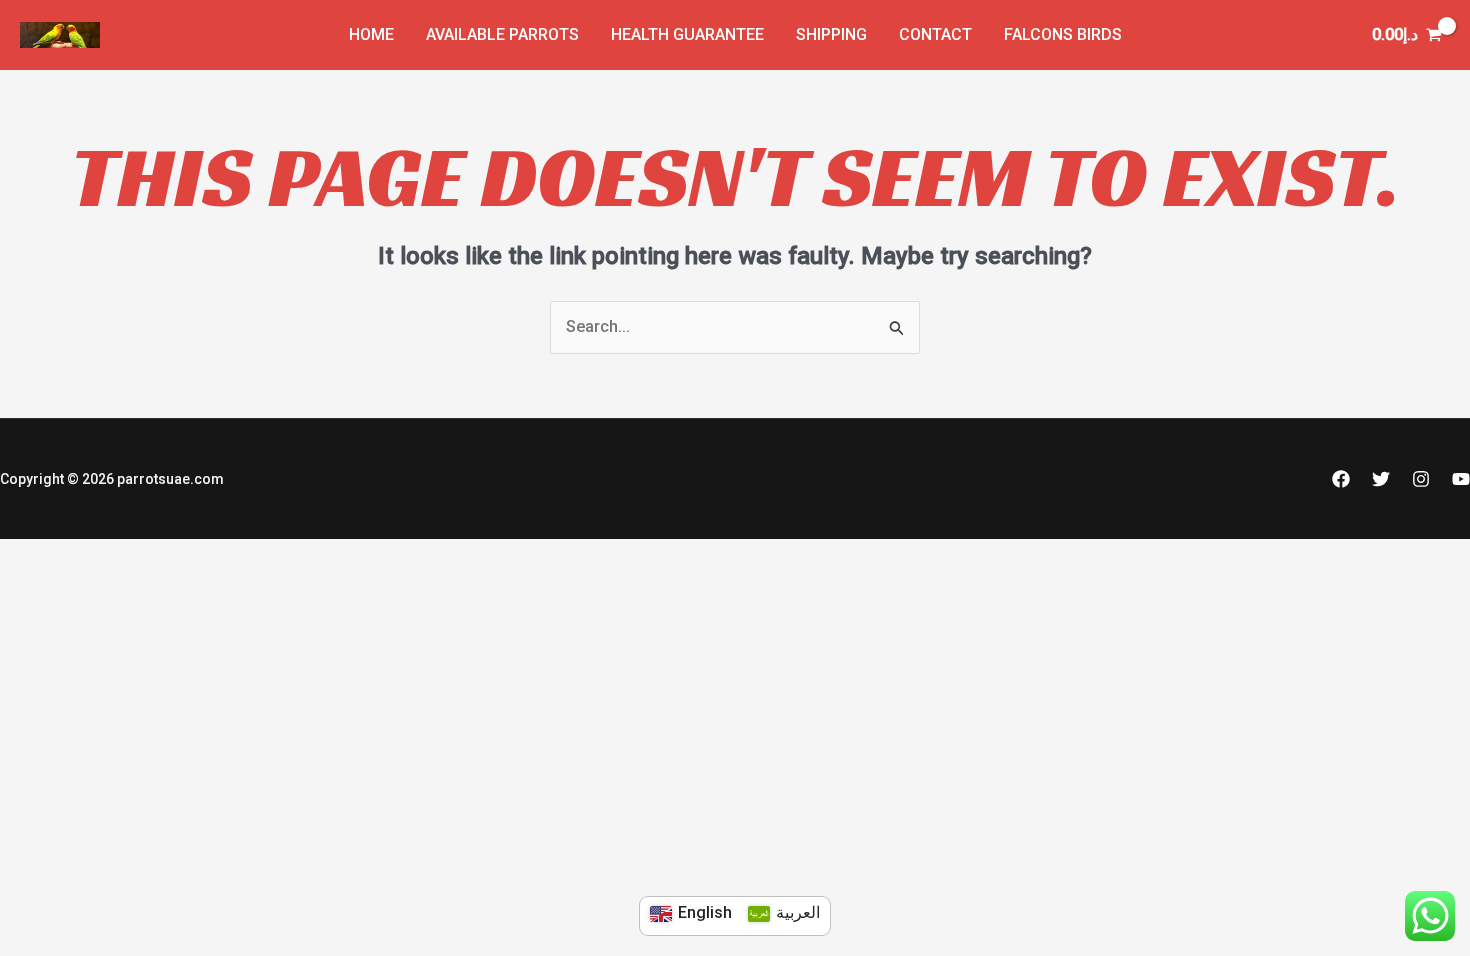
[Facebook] (1341, 479)
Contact (935, 34)
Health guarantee (687, 34)
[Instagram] (1421, 479)
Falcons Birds (1063, 34)
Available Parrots (502, 34)
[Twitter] (1381, 479)
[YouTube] (1461, 479)
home (371, 34)
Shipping (831, 34)
